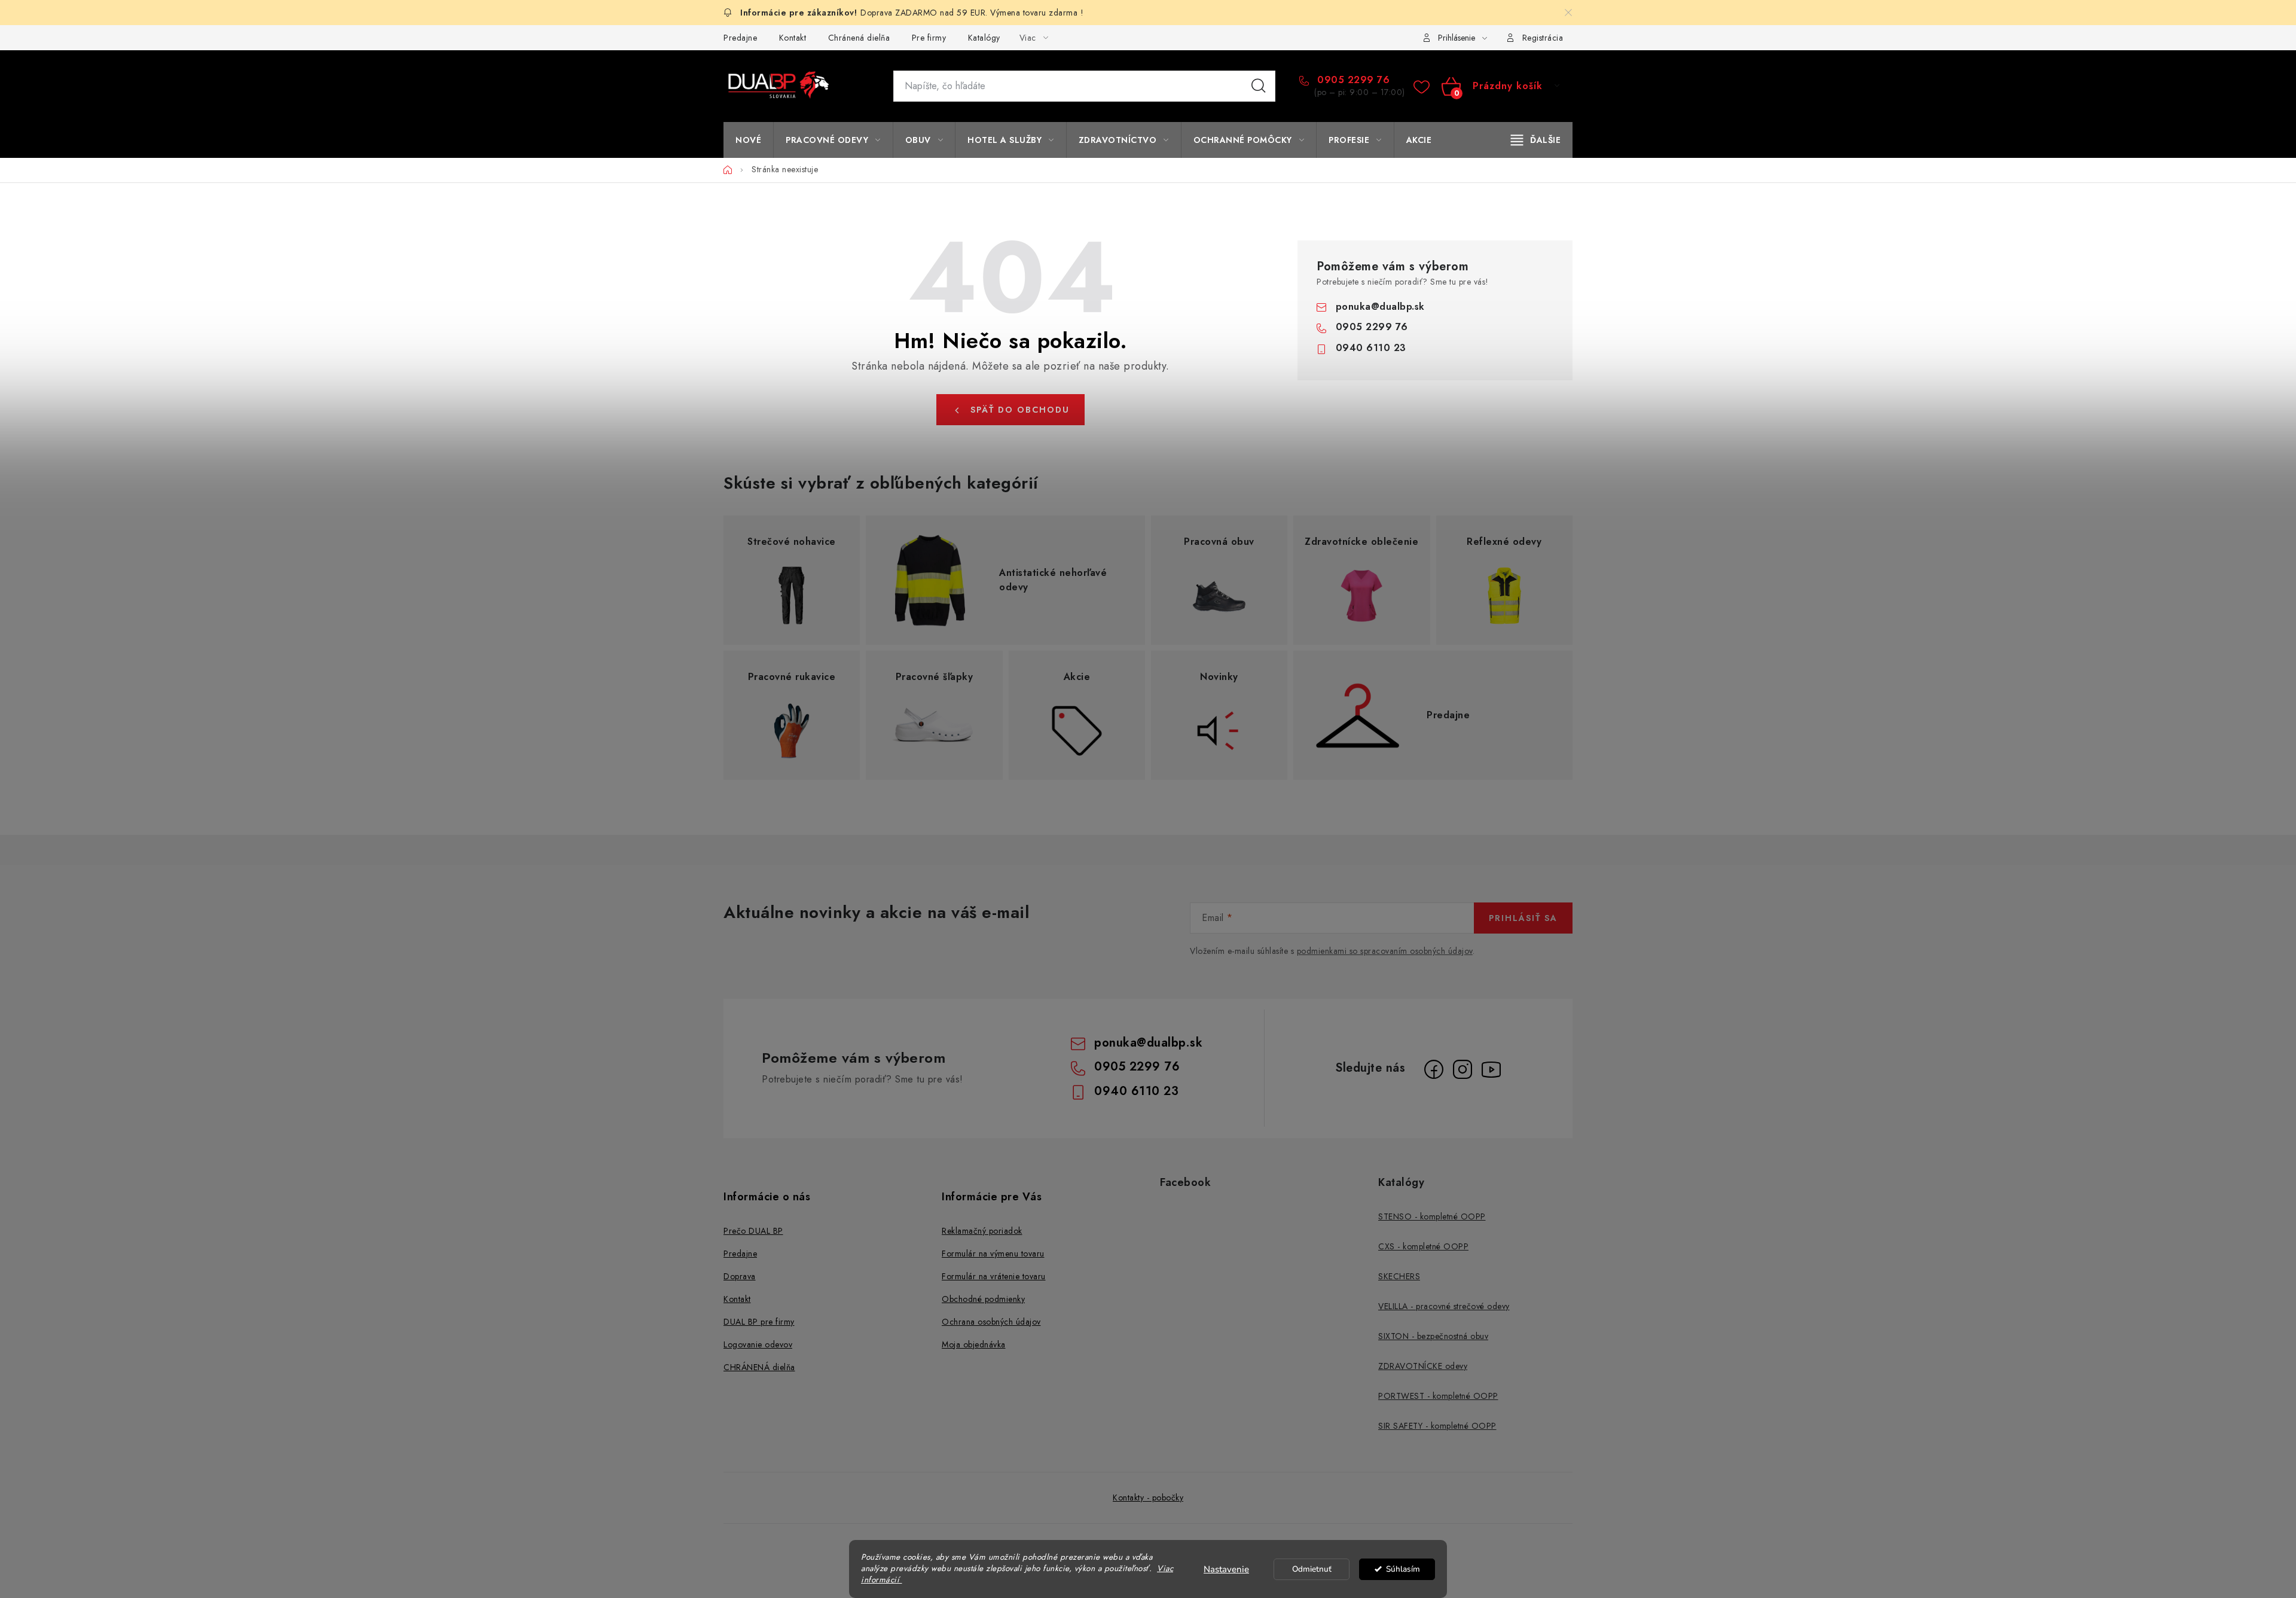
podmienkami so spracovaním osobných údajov (1385, 951)
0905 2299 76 (1352, 80)
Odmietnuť (1312, 1569)
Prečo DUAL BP (753, 1231)
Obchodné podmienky (983, 1299)
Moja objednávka (974, 1344)
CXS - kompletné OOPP (1423, 1246)
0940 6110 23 (1371, 348)
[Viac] (1536, 140)
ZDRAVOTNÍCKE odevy (1423, 1366)
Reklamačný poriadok (982, 1231)
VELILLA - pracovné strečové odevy (1444, 1306)
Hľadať (1259, 86)
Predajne (740, 38)
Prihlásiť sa (1523, 918)
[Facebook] (1434, 1069)
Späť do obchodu (1020, 410)
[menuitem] (748, 140)
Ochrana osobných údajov (991, 1322)
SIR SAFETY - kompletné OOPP (1437, 1426)
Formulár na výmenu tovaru (993, 1254)
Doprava (740, 1276)
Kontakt (793, 38)
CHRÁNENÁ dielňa (759, 1367)
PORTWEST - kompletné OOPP (1438, 1396)
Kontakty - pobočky (1148, 1498)
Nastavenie (1226, 1569)
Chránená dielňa (859, 38)
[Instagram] (1463, 1069)
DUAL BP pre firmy (759, 1322)
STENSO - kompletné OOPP (1432, 1216)
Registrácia (1543, 38)
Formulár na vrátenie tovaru (994, 1276)
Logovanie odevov (758, 1344)
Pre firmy (929, 38)
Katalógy (984, 38)
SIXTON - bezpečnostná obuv (1433, 1336)
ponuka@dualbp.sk (1380, 307)
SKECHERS (1399, 1276)
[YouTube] (1491, 1069)
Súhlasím (1403, 1569)
